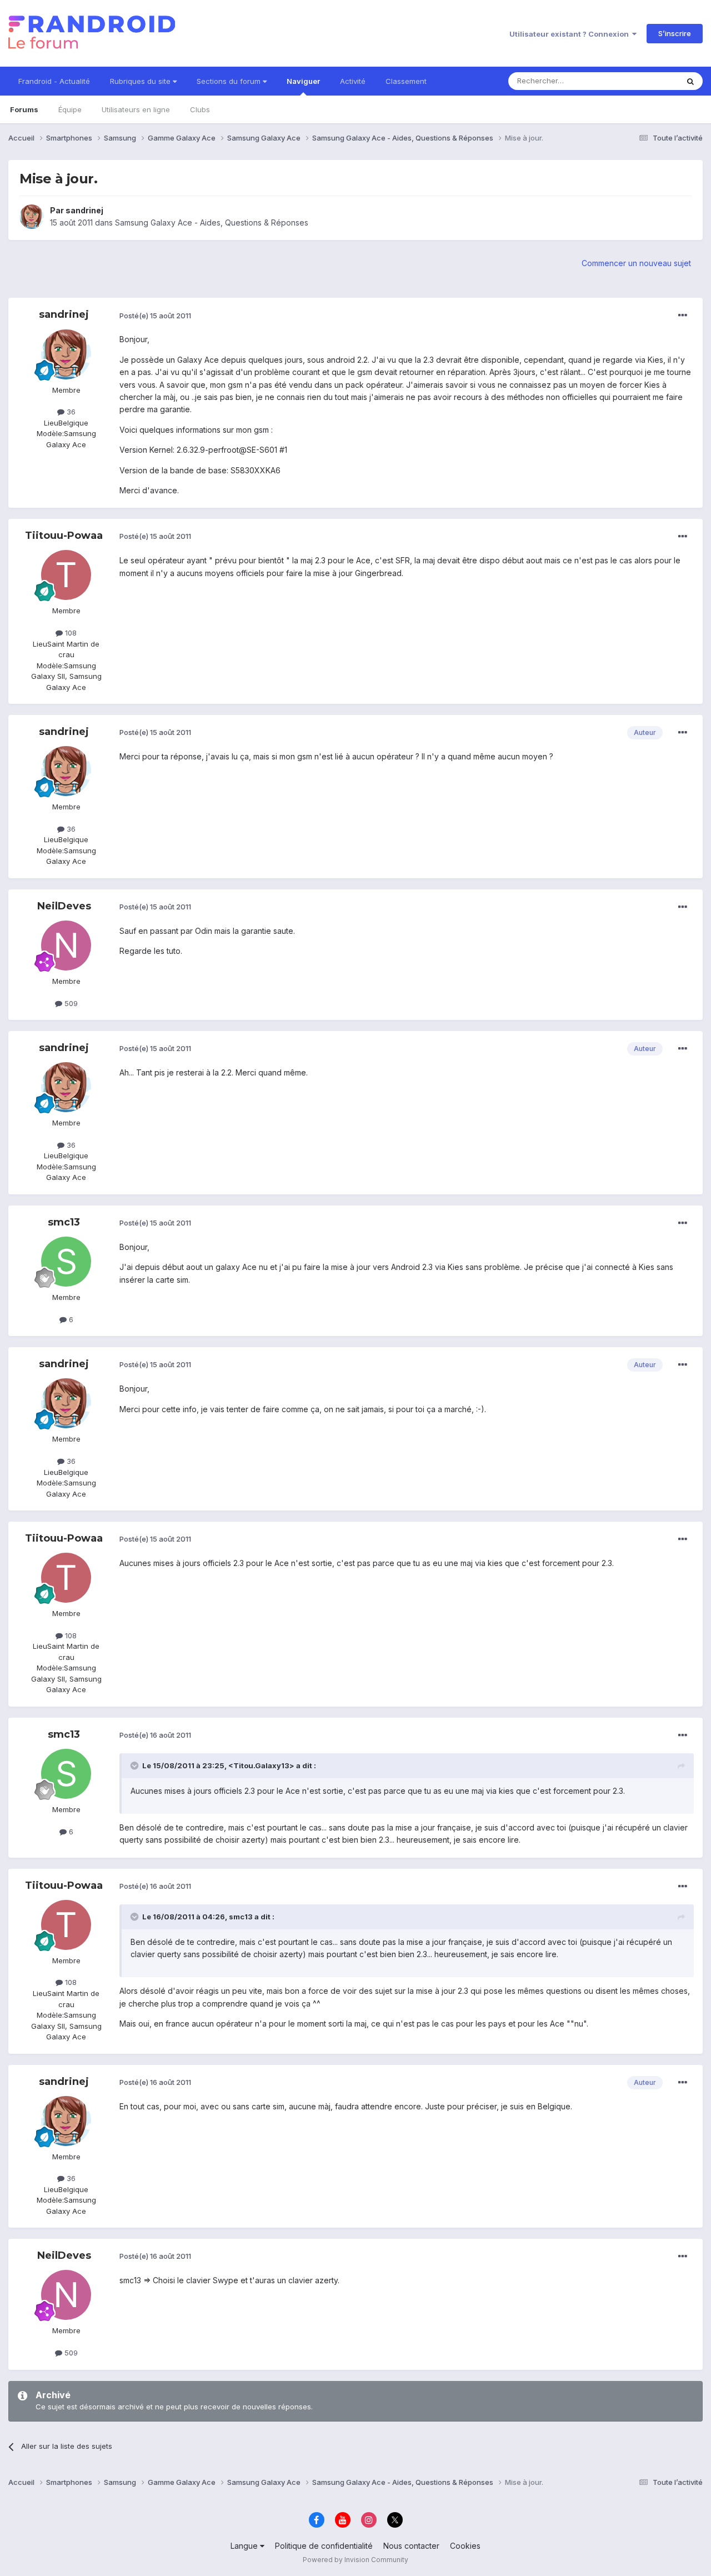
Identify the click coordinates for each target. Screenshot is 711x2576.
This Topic (646, 81)
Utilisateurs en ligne (136, 109)
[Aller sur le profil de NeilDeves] (66, 946)
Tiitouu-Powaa (64, 536)
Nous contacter (411, 2546)
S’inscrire (675, 33)
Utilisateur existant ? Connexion (571, 34)
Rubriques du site (141, 81)
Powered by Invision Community (355, 2560)
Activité (353, 81)
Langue (245, 2546)
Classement (406, 81)
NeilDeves (64, 906)
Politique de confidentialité (324, 2546)
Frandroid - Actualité (54, 81)
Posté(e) (155, 316)
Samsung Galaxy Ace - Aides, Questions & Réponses (212, 222)
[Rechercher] (690, 81)
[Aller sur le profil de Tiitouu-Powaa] (66, 575)
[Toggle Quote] (136, 1765)
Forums (24, 109)
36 (70, 412)
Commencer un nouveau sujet (636, 263)
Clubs (200, 109)
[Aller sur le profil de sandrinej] (32, 217)
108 (70, 633)
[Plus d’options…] (683, 316)
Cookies (465, 2546)
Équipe (70, 109)
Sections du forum (230, 81)
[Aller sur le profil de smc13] (66, 1262)
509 (70, 1003)
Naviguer (303, 81)
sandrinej (84, 210)
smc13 (64, 1222)
